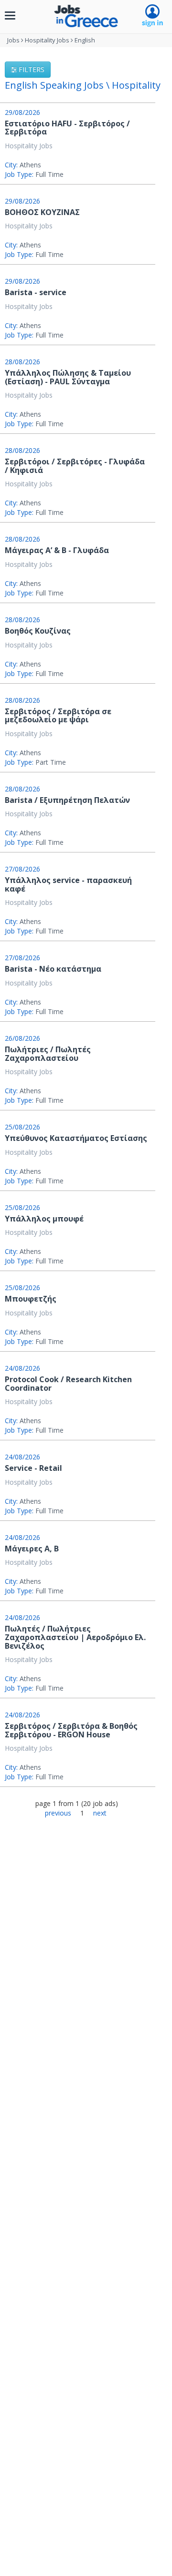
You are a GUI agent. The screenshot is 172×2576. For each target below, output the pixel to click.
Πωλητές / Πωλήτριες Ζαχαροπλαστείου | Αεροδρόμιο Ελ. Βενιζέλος (75, 1637)
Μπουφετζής (31, 1299)
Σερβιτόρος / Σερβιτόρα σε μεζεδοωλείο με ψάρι (58, 716)
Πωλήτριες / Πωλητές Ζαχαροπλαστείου (48, 1054)
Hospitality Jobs (47, 40)
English (85, 40)
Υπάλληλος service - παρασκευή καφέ (68, 884)
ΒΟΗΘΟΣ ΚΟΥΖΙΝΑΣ (42, 212)
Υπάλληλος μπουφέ (44, 1219)
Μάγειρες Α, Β (32, 1549)
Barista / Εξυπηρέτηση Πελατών (67, 800)
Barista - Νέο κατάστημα (53, 969)
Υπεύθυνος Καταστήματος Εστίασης (76, 1138)
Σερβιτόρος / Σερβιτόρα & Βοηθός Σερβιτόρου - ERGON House (71, 1730)
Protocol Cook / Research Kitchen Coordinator (68, 1384)
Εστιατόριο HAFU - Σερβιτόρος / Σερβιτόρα (67, 128)
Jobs (13, 40)
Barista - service (36, 292)
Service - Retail (33, 1468)
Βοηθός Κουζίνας (38, 631)
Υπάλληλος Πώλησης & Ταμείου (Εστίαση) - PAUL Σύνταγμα (68, 377)
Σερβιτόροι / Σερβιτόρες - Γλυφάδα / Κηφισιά (75, 466)
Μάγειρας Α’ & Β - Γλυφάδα (57, 550)
